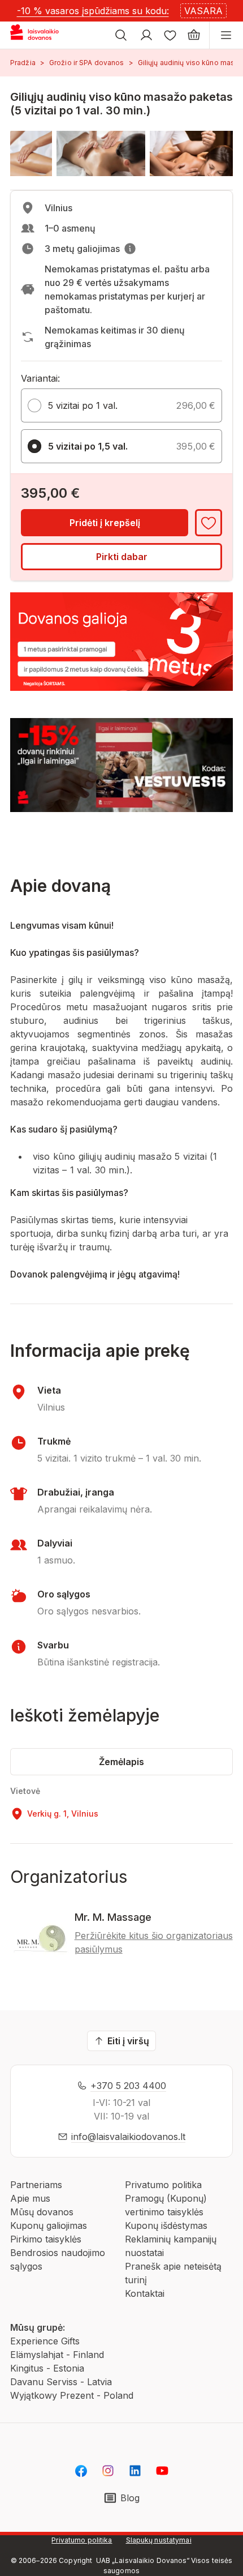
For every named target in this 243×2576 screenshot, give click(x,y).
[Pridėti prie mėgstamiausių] (209, 523)
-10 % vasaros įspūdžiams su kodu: (93, 11)
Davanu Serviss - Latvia (61, 2382)
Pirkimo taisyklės (46, 2239)
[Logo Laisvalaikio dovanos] (39, 35)
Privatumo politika (163, 2185)
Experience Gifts (45, 2341)
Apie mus (30, 2198)
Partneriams (36, 2185)
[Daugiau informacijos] (130, 249)
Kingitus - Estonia (47, 2368)
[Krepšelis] (194, 35)
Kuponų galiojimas (49, 2225)
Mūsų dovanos (42, 2212)
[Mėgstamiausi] (170, 35)
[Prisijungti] (146, 35)
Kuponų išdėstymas (166, 2225)
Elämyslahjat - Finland (57, 2355)
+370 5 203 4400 (128, 2086)
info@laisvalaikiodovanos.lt (128, 2137)
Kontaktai (145, 2293)
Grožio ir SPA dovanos (87, 63)
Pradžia (23, 63)
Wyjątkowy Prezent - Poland (72, 2395)
